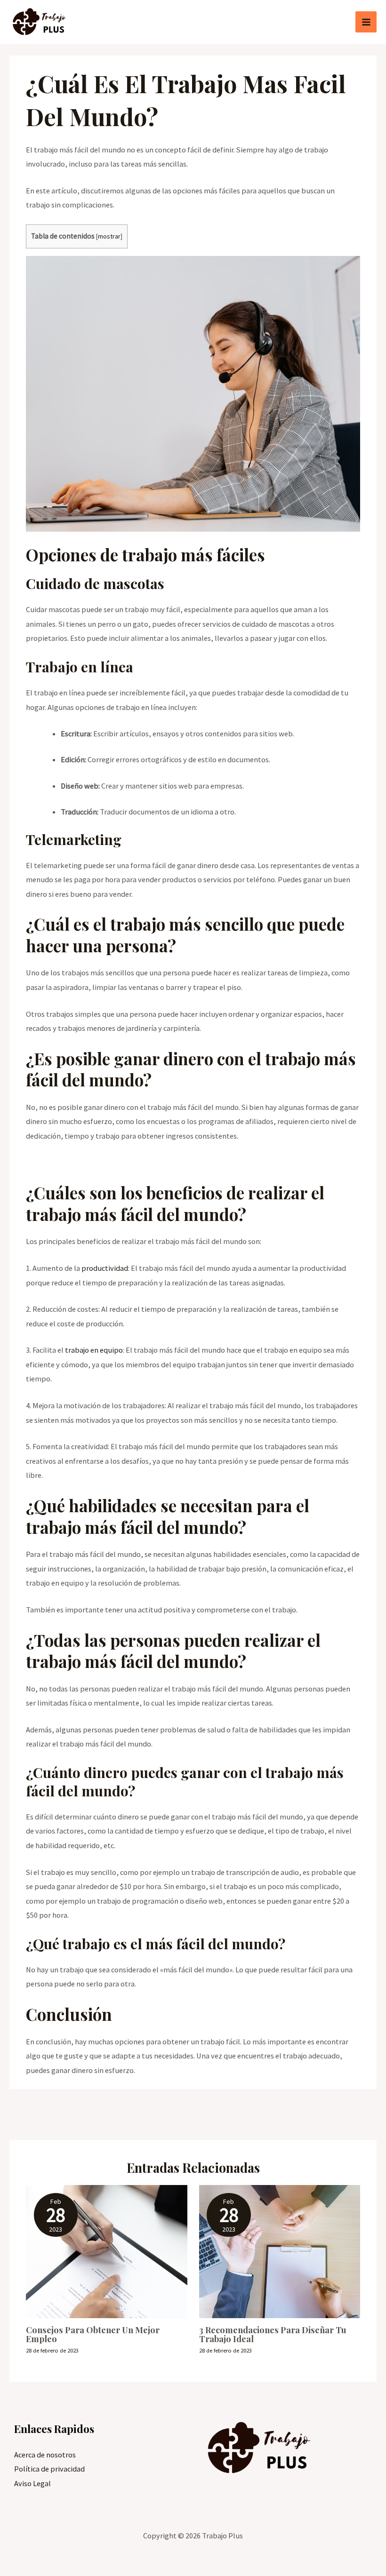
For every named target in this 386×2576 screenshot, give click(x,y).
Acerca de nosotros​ (45, 2455)
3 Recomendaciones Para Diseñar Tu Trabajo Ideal (273, 2334)
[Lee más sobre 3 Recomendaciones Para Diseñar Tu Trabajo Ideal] (280, 2251)
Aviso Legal (32, 2483)
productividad (105, 1268)
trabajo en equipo (94, 1350)
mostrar (109, 236)
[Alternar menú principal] (366, 22)
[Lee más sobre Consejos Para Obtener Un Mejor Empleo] (106, 2251)
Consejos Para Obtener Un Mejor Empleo (93, 2334)
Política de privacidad (49, 2469)
